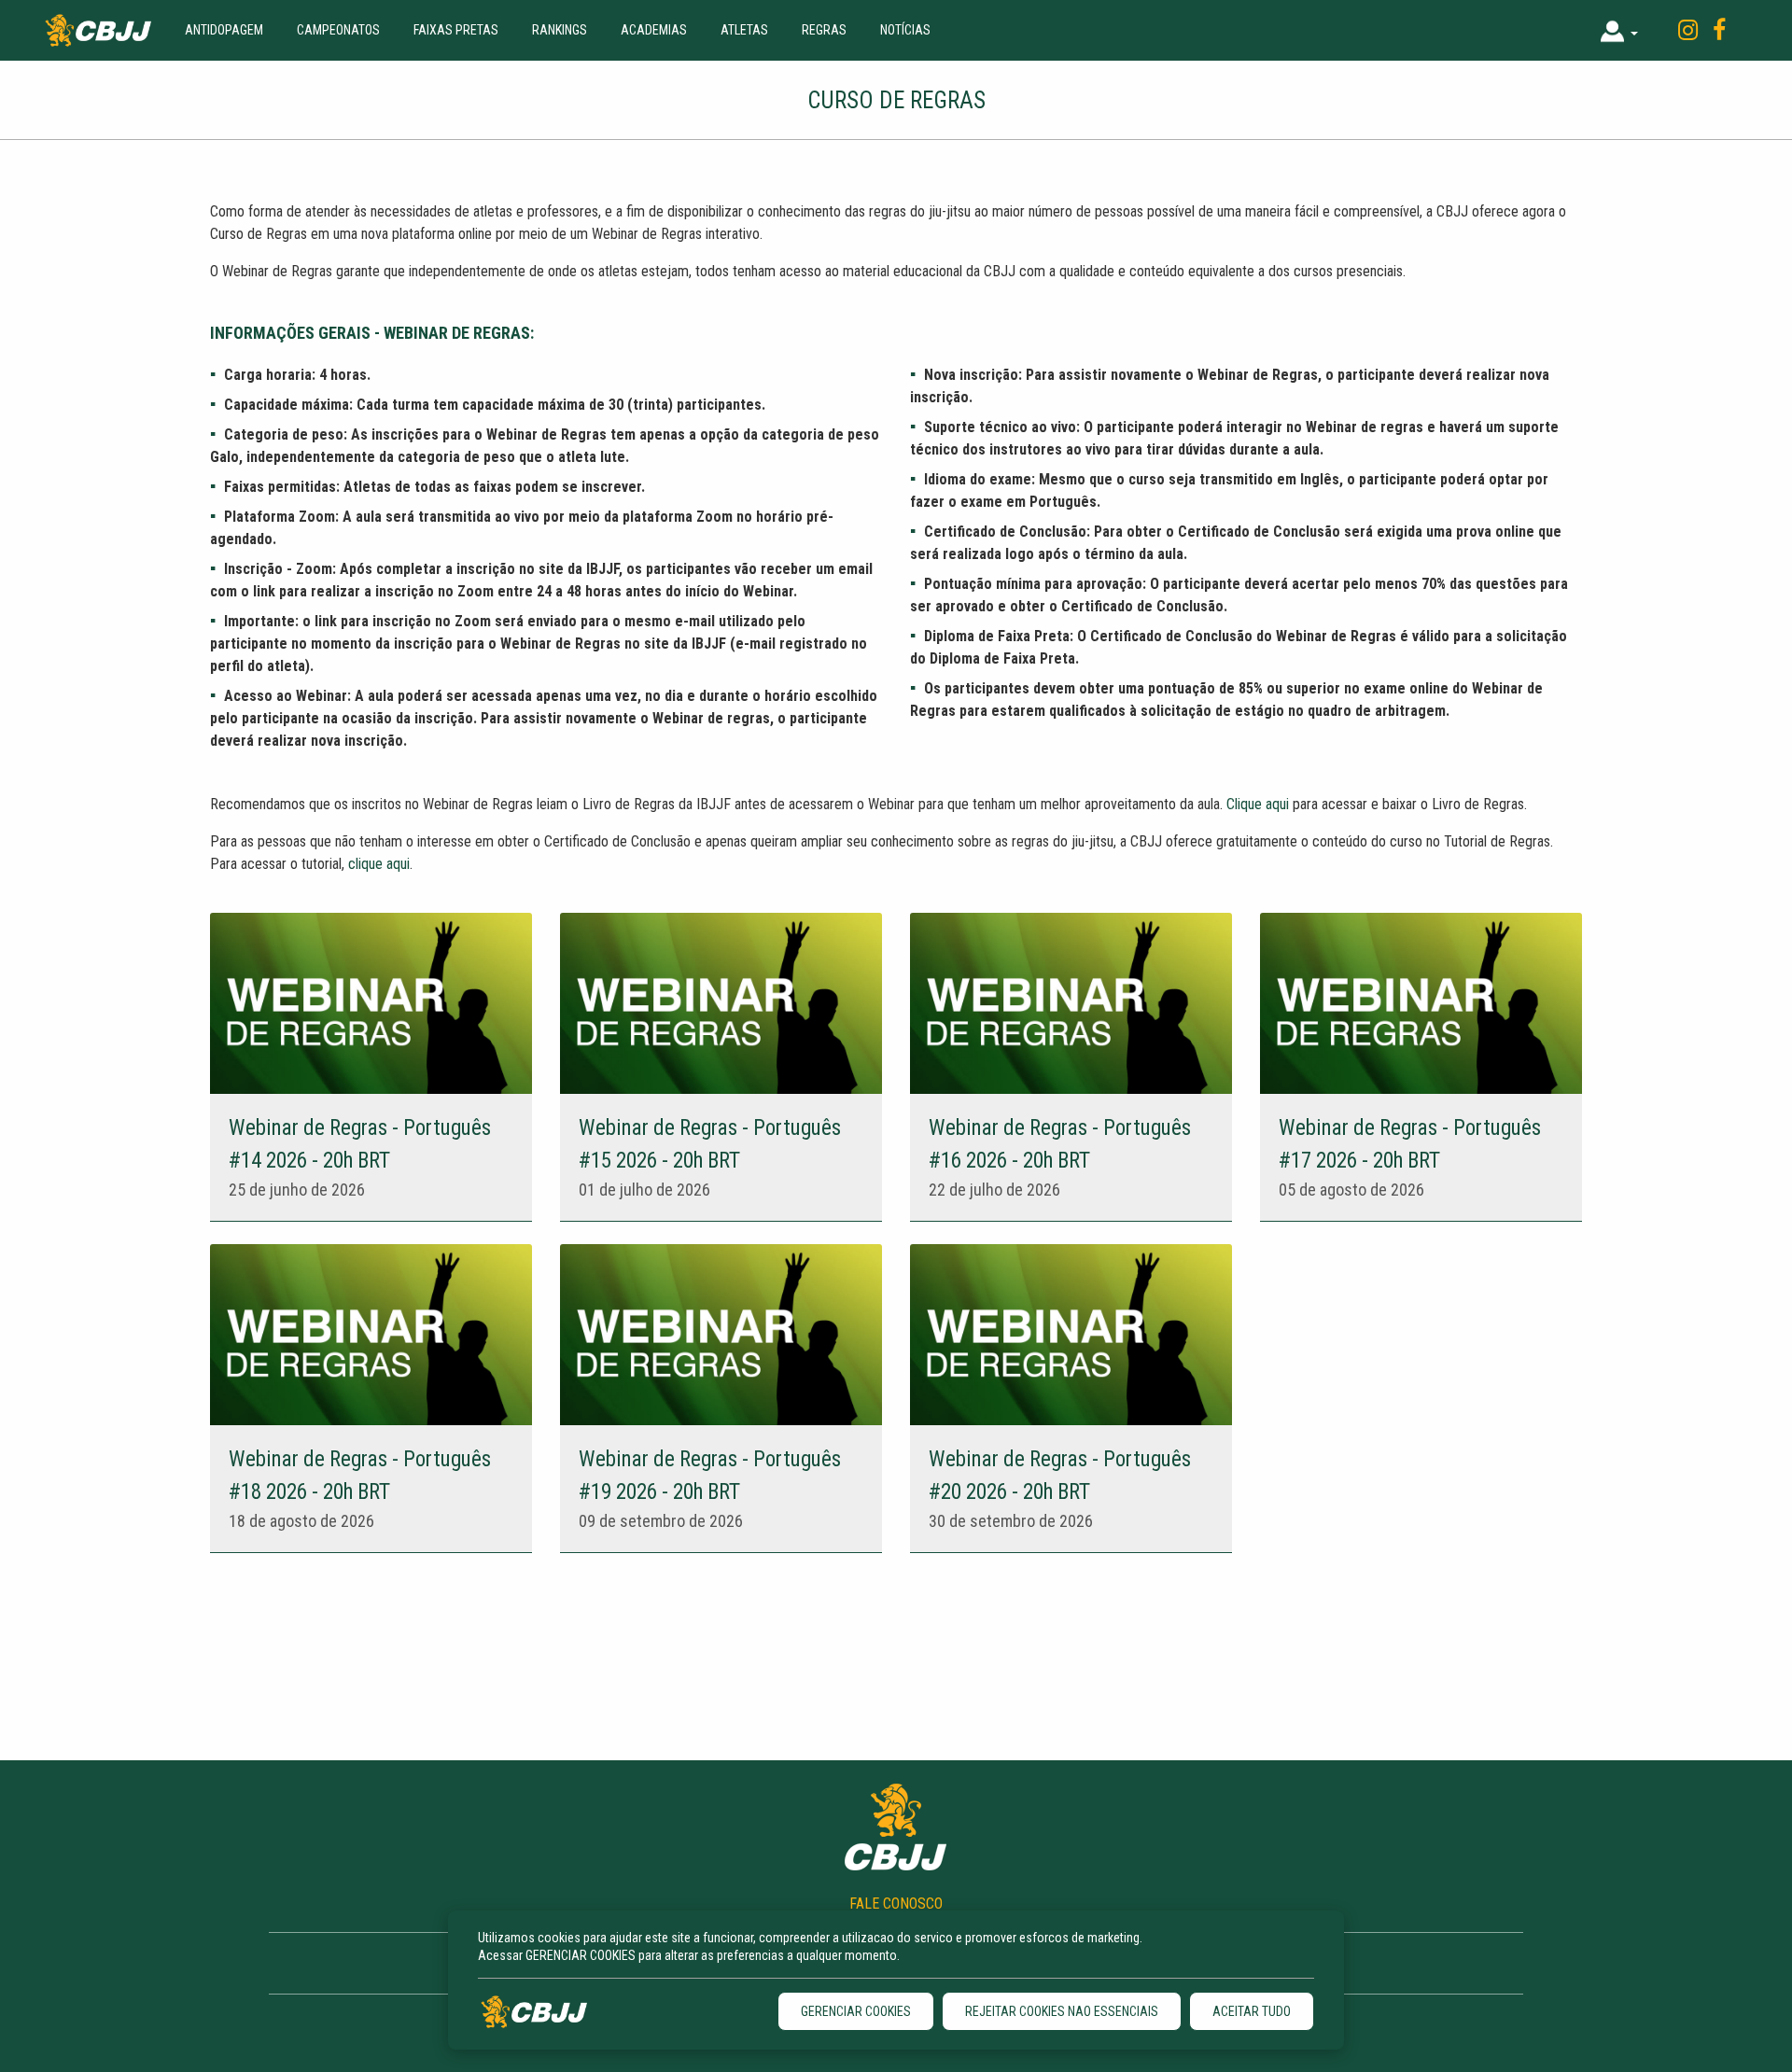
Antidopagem (224, 30)
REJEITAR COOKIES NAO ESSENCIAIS (1062, 2011)
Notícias (905, 30)
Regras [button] (824, 30)
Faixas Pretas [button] (456, 30)
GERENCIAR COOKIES (856, 2011)
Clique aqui (1258, 804)
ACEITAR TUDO (1252, 2011)
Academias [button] (654, 30)
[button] (1619, 30)
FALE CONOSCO (896, 1904)
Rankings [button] (560, 30)
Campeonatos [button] (338, 30)
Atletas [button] (744, 30)
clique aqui (379, 864)
